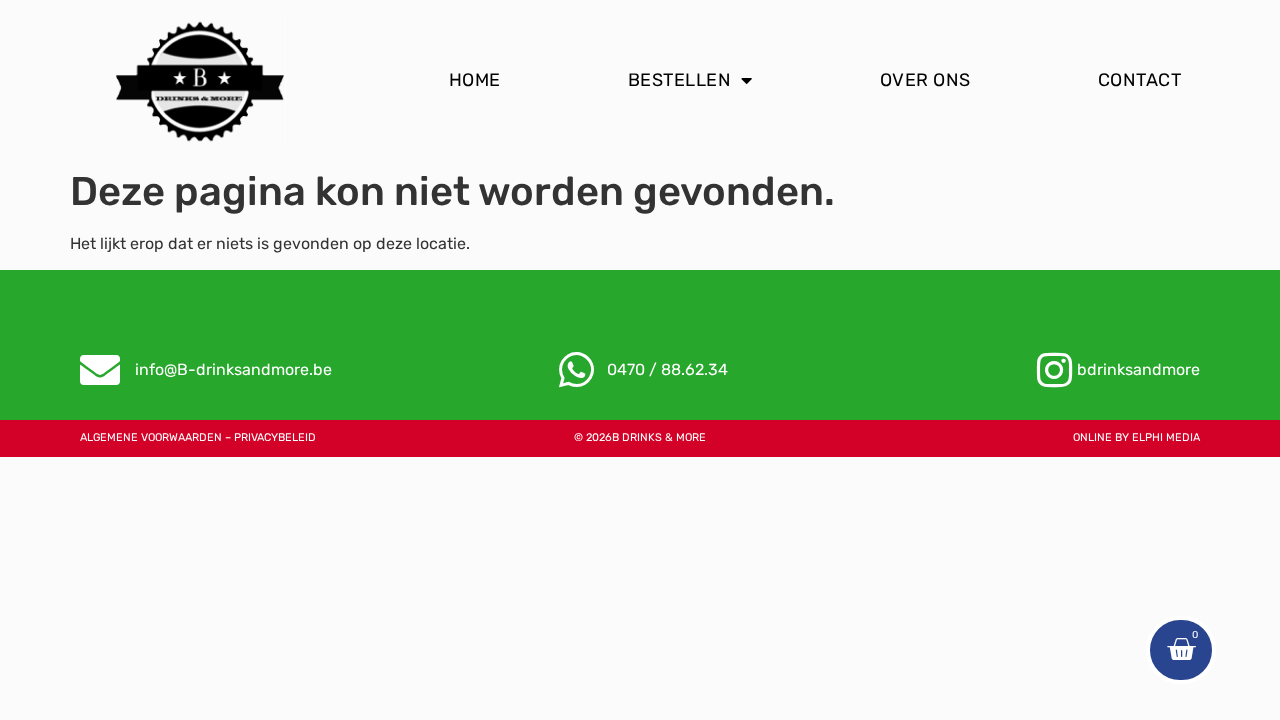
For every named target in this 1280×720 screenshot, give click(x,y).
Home (475, 80)
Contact (1140, 80)
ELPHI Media (1166, 437)
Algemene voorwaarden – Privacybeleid (198, 437)
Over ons (925, 80)
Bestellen (680, 80)
